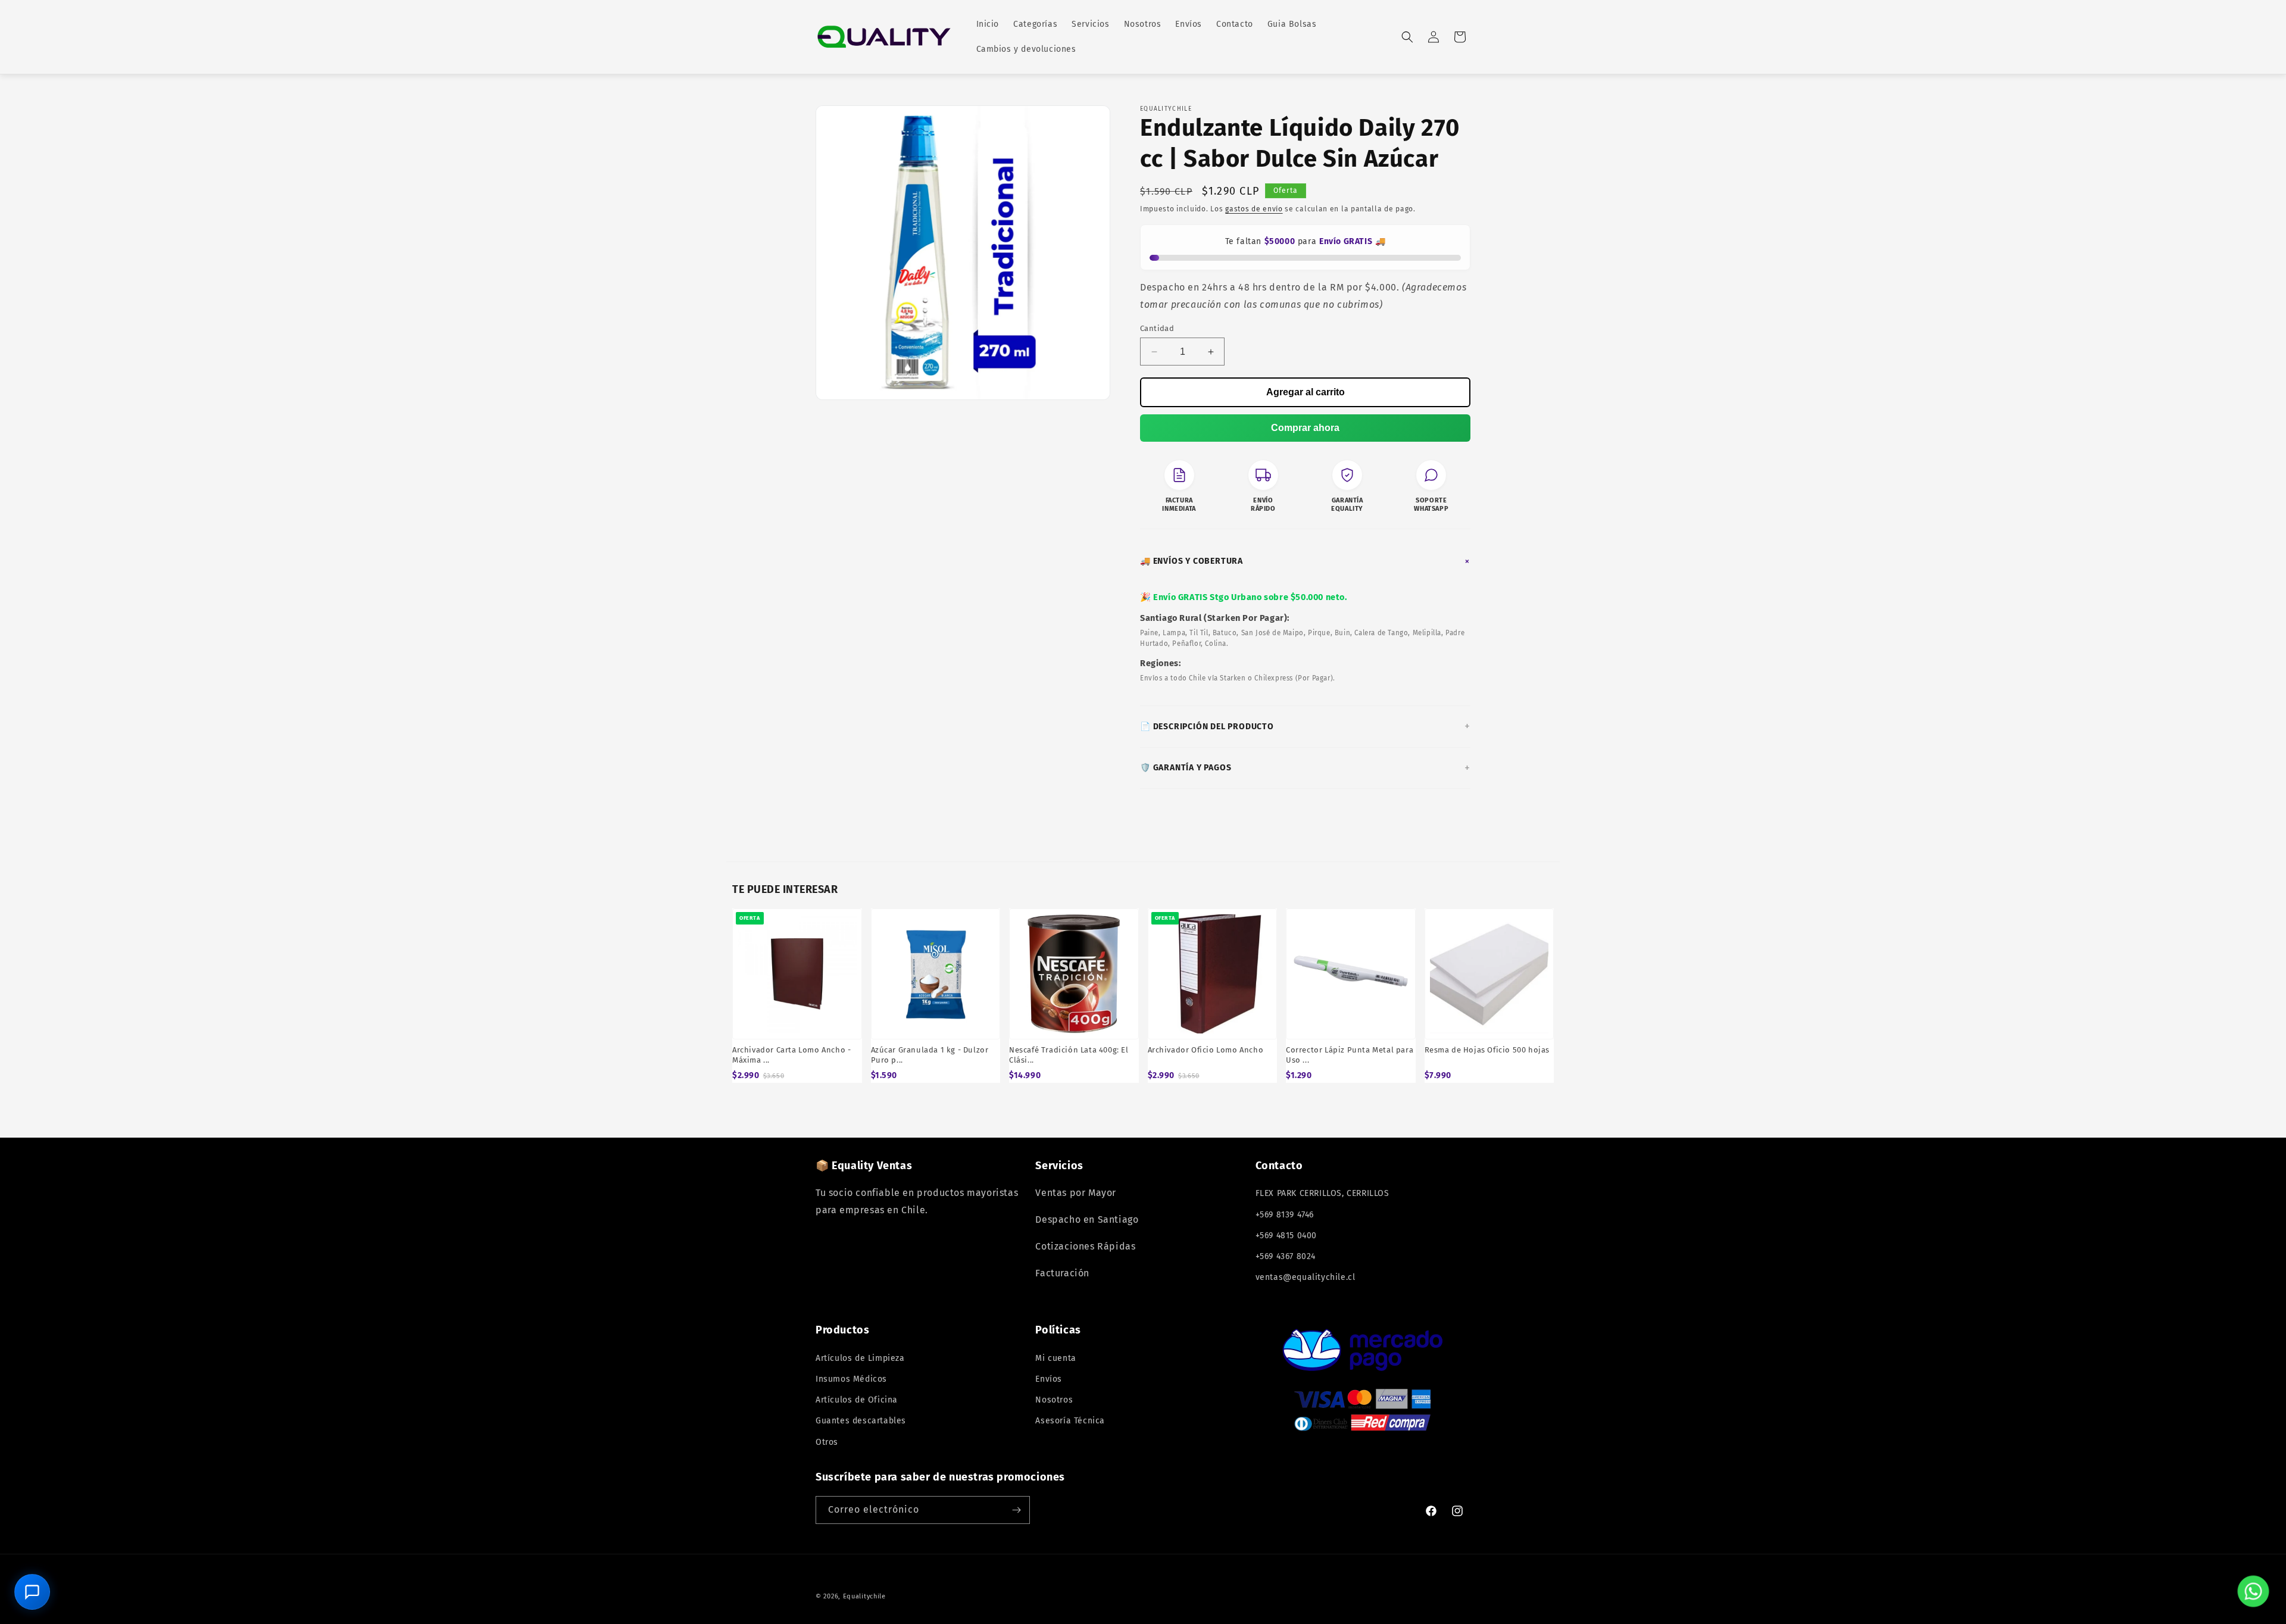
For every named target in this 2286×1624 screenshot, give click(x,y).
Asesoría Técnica (1070, 1421)
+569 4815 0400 (1286, 1236)
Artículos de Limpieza (860, 1358)
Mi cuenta (1055, 1358)
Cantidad (1157, 328)
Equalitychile (864, 1596)
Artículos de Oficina (857, 1400)
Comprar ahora (1305, 428)
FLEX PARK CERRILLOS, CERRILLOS (1322, 1193)
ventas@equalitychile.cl (1306, 1277)
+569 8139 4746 (1285, 1215)
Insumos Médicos (851, 1379)
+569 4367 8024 (1286, 1256)
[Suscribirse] (1016, 1510)
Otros (827, 1442)
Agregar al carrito (1306, 392)
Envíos (1049, 1379)
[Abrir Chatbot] (32, 1592)
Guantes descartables (861, 1421)
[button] (1407, 37)
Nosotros (1054, 1400)
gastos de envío (1254, 209)
